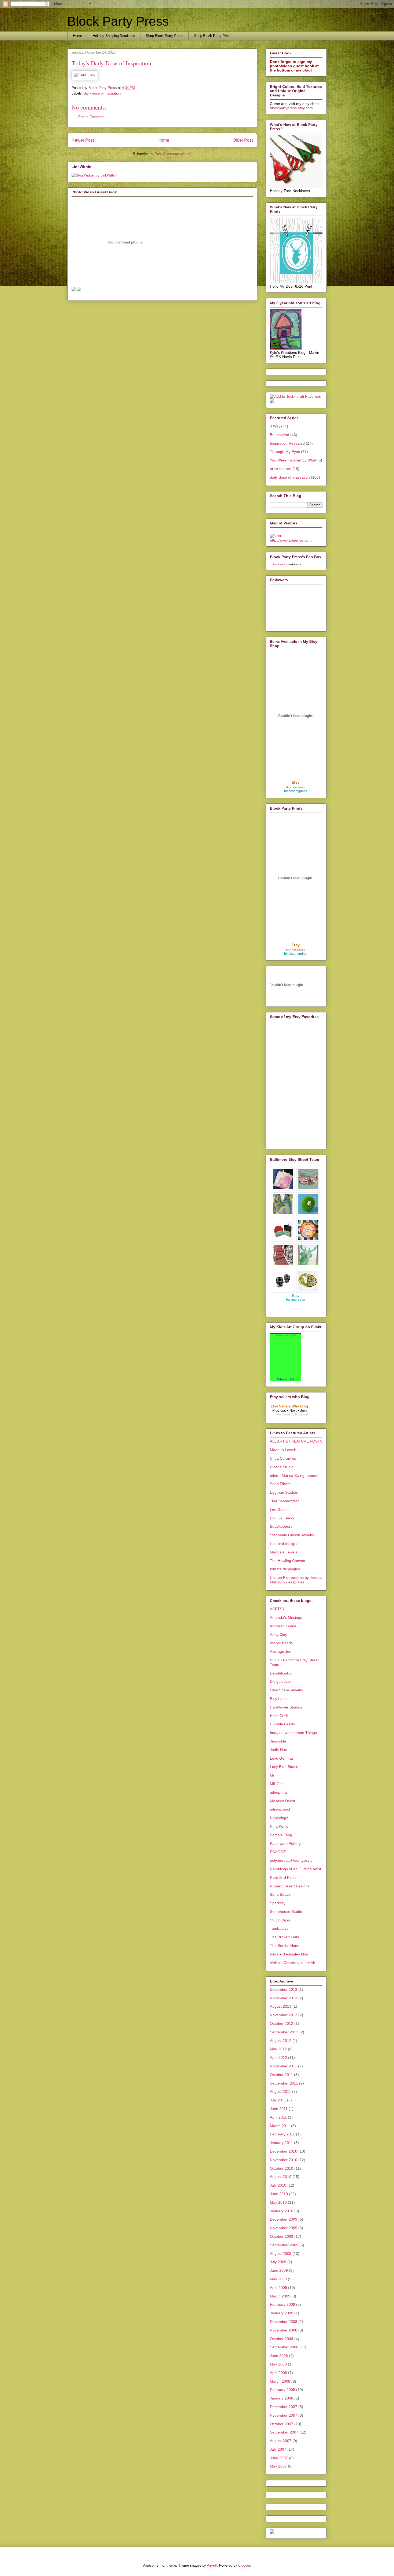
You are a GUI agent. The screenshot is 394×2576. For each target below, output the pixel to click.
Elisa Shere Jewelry (287, 1690)
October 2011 (281, 2075)
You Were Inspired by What (293, 460)
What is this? (286, 1379)
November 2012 (284, 2015)
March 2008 (280, 2381)
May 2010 (278, 2202)
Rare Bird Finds (283, 1877)
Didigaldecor (280, 1681)
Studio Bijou (280, 1920)
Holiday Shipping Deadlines (114, 36)
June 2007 (279, 2458)
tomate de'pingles (285, 1569)
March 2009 (280, 2296)
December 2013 (284, 1989)
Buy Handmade (296, 787)
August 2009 (281, 2254)
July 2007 (278, 2449)
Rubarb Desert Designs (290, 1886)
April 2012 (278, 2057)
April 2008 (278, 2373)
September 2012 (284, 2032)
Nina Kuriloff (280, 1826)
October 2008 (282, 2339)
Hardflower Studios (286, 1707)
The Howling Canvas (287, 1561)
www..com (286, 1335)
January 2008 (282, 2398)
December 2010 (284, 2151)
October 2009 (282, 2236)
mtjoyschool (280, 1809)
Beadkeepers (281, 1526)
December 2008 (284, 2322)
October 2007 (282, 2424)
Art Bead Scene (283, 1626)
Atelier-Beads (281, 1643)
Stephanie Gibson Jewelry (292, 1535)
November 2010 (284, 2160)
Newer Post (83, 140)
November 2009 (284, 2228)
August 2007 (281, 2441)
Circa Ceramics (283, 1458)
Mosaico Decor (283, 1801)
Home (77, 36)
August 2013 (281, 2006)
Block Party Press (118, 21)
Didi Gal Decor (282, 1518)
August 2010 (281, 2177)
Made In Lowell (283, 1450)
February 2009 (283, 2304)
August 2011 (280, 2091)
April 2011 (278, 2117)
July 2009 (278, 2262)
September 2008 (284, 2347)
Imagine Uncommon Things (293, 1733)
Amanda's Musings (286, 1617)
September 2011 (284, 2083)
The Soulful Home (285, 1946)
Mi (272, 1775)
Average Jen (281, 1651)
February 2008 (283, 2390)
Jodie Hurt (279, 1750)
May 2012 (278, 2049)
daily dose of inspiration (102, 93)
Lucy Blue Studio (284, 1767)
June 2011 (279, 2109)
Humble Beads (282, 1724)
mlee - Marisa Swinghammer (294, 1475)
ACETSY (277, 1609)
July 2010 (278, 2185)
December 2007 (284, 2407)
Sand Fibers (280, 1484)
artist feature (281, 469)
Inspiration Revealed (287, 443)
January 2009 (282, 2313)
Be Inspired (280, 435)
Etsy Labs (278, 1699)
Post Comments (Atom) (173, 154)
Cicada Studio (282, 1467)
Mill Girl (276, 1784)
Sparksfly (278, 1903)
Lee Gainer (279, 1509)
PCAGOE (278, 1852)
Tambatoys (279, 1928)
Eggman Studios (284, 1492)
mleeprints (279, 1792)
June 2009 (279, 2270)
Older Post (243, 140)
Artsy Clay (278, 1635)
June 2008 (279, 2356)
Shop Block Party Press (165, 36)
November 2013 (284, 1998)
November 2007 (284, 2415)
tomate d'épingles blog (289, 1954)
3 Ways (276, 426)
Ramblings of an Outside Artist (295, 1869)
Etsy (296, 782)
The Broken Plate (285, 1937)
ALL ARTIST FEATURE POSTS (296, 1441)
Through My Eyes (285, 452)
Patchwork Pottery (285, 1843)
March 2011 (280, 2126)
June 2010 (279, 2194)
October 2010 (282, 2168)
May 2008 (278, 2364)
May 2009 (278, 2279)
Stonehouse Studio (286, 1912)
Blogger (244, 2565)
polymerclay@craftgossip (291, 1860)
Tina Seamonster (284, 1501)
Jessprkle (278, 1741)
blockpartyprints (296, 954)
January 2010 (282, 2211)
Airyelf (212, 2565)
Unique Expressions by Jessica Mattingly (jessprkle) (296, 1580)
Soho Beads (280, 1894)
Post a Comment (91, 117)
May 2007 (278, 2466)
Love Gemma (281, 1758)
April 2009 (278, 2288)
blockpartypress (296, 791)
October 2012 (282, 2023)
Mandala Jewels (284, 1552)
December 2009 (284, 2219)
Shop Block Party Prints (213, 36)
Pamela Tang (281, 1835)
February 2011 (282, 2134)
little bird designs (284, 1544)
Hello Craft (279, 1716)
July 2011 (278, 2100)
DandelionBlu (281, 1673)
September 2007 (284, 2432)
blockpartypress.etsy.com (291, 108)
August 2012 (281, 2041)
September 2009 (284, 2245)
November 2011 (283, 2066)
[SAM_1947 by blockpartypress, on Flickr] (85, 75)
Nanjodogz (279, 1818)
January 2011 (281, 2143)
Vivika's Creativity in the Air (293, 1963)
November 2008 (284, 2330)
